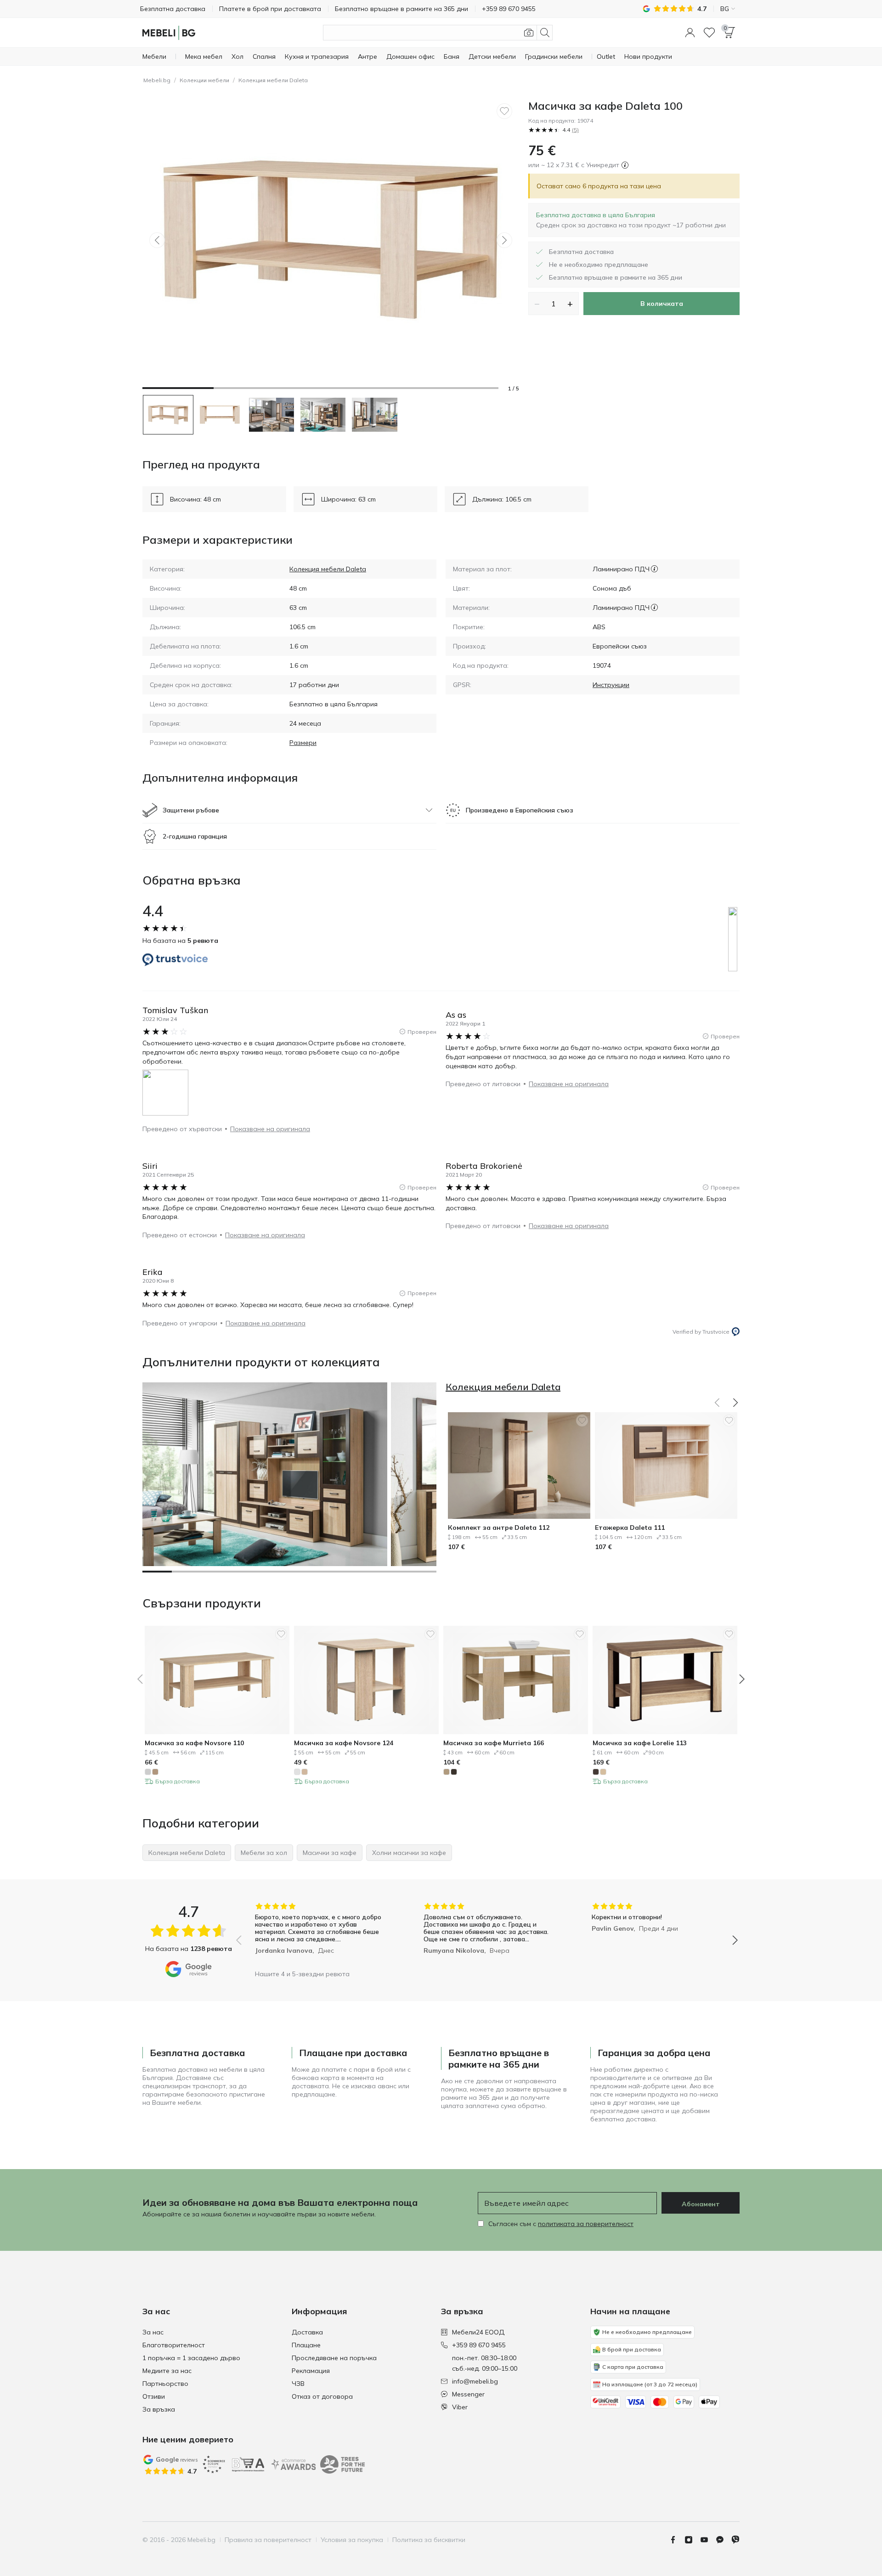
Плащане (306, 2345)
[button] (690, 33)
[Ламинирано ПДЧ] (654, 569)
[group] (319, 1934)
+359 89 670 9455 (479, 2345)
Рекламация (311, 2371)
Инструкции (611, 685)
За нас (153, 2332)
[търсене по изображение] (529, 33)
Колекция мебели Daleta (273, 80)
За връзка (159, 2409)
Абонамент (701, 2204)
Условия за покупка (352, 2540)
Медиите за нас (167, 2371)
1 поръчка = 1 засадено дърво (191, 2358)
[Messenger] (724, 2540)
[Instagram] (692, 2540)
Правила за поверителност (268, 2540)
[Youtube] (708, 2540)
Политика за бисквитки (429, 2540)
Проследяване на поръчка (334, 2358)
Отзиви (154, 2396)
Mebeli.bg (157, 80)
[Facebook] (677, 2540)
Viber (460, 2407)
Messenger (468, 2394)
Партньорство (165, 2384)
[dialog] (631, 220)
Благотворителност (174, 2345)
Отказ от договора (322, 2396)
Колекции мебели (204, 80)
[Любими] (709, 33)
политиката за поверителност (586, 2224)
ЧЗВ (298, 2384)
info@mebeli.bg (475, 2381)
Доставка (307, 2332)
